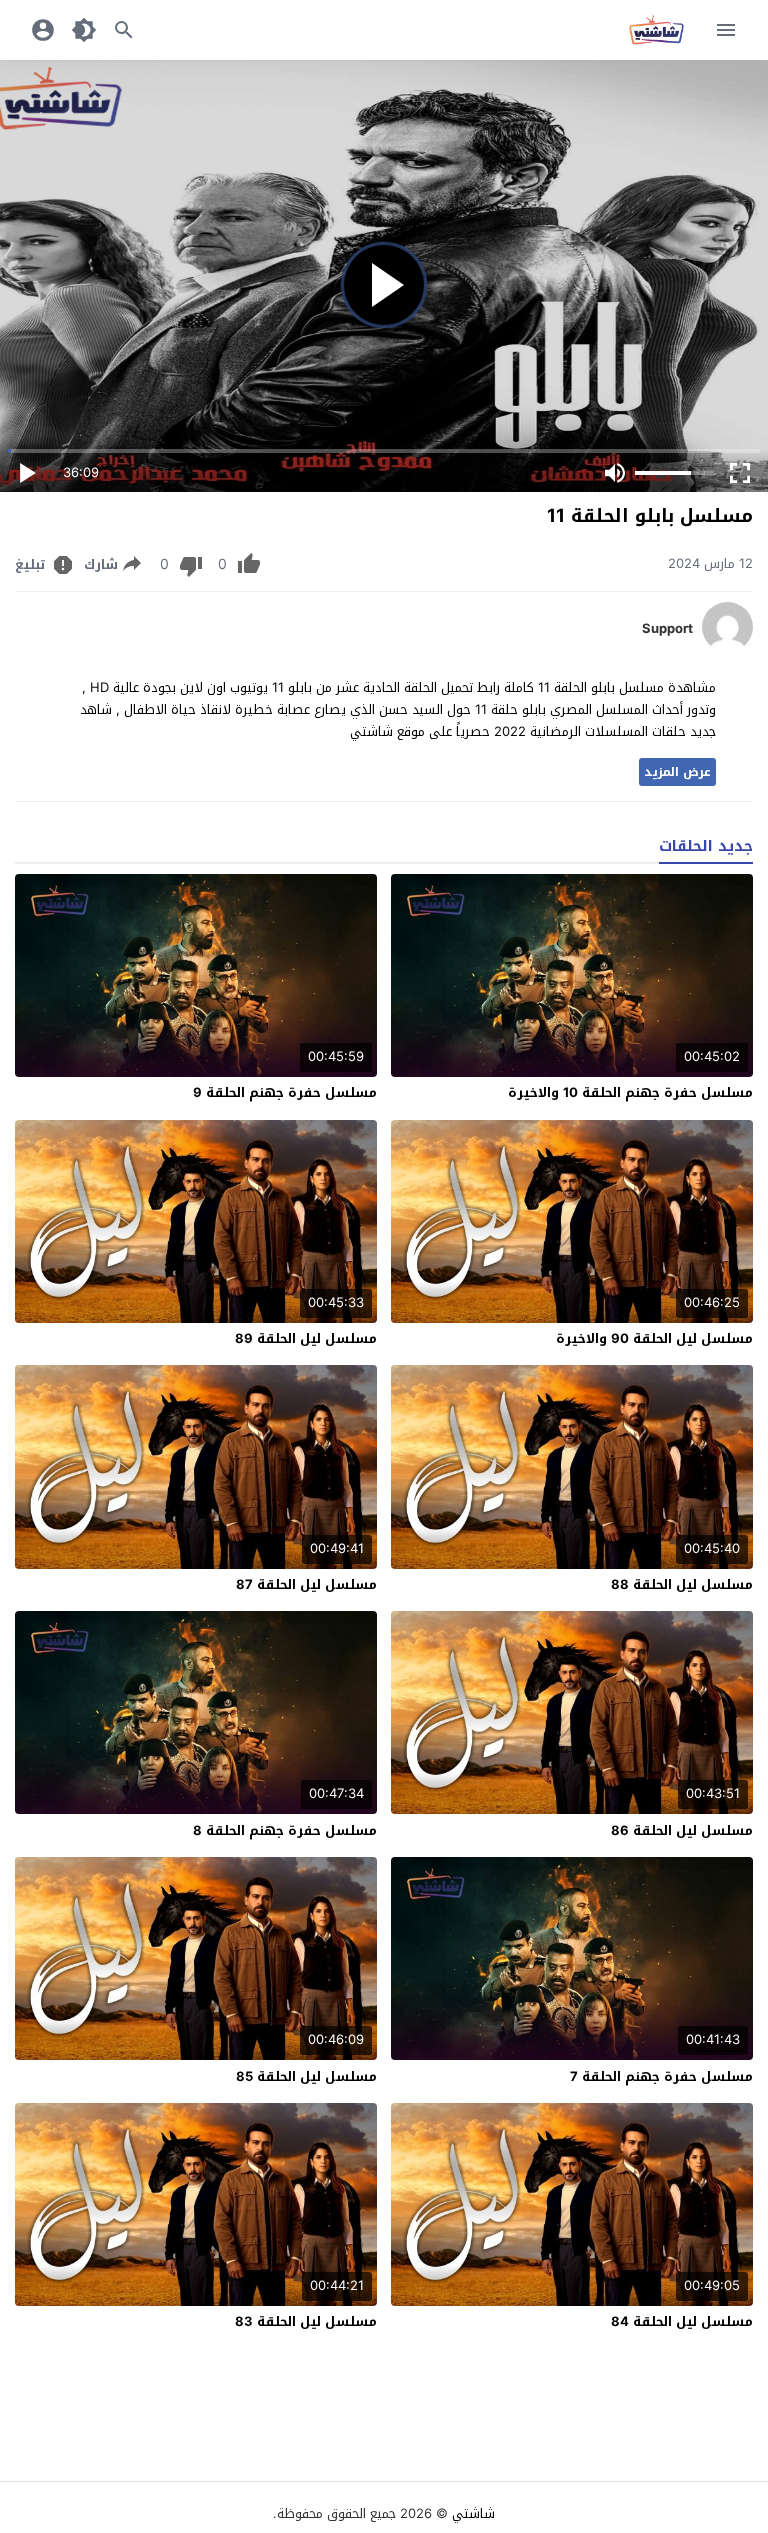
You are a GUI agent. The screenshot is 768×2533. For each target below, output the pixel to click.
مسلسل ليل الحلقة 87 (306, 1584)
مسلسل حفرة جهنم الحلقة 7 (661, 2076)
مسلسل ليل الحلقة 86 (682, 1830)
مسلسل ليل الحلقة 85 (306, 2076)
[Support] (727, 647)
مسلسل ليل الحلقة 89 (306, 1338)
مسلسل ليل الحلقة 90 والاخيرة (654, 1338)
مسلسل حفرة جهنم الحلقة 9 (285, 1092)
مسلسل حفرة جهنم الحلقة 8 (285, 1830)
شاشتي (473, 2513)
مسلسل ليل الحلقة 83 (306, 2321)
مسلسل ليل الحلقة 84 (682, 2321)
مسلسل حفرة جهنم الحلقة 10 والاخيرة (630, 1092)
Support (667, 629)
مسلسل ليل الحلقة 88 (682, 1584)
